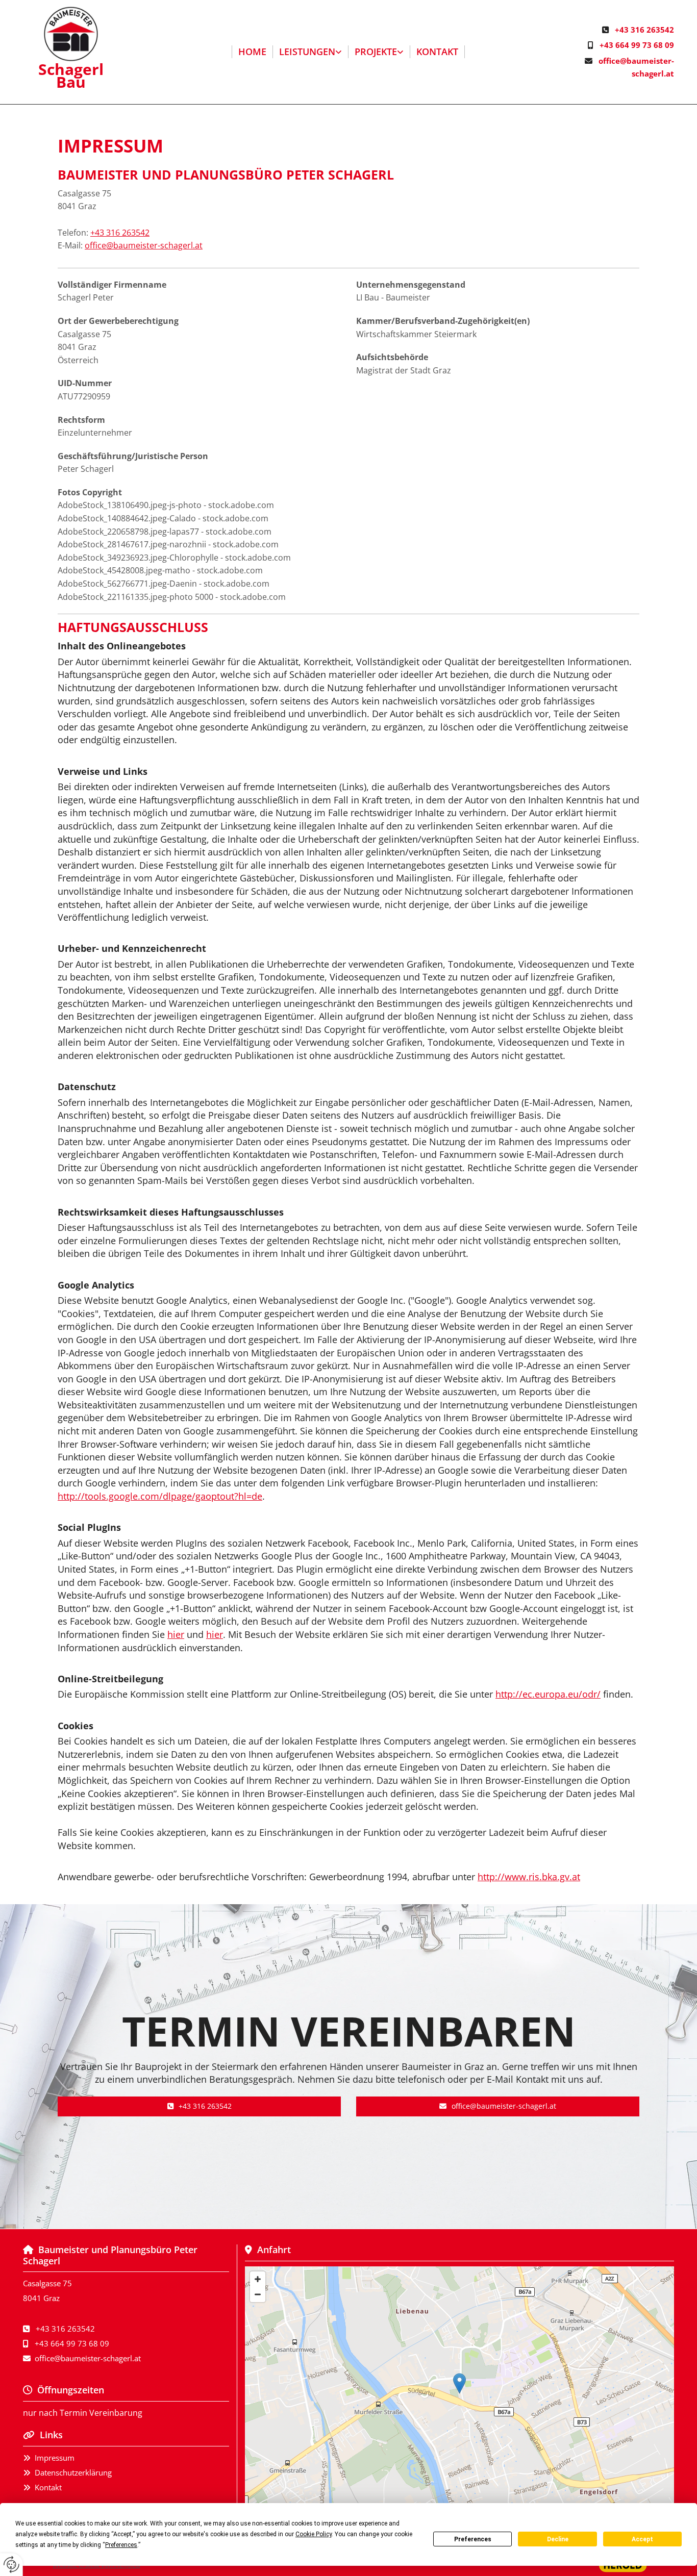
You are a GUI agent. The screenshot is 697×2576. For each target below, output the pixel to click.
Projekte (376, 52)
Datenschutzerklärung (73, 2472)
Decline (558, 2539)
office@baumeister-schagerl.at (144, 245)
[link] (311, 52)
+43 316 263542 (644, 30)
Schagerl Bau (71, 76)
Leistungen (307, 52)
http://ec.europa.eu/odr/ (548, 1694)
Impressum (55, 2458)
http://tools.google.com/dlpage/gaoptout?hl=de (160, 1496)
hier (176, 1634)
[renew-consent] (11, 2565)
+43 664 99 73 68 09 (637, 45)
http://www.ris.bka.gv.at (529, 1877)
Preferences (473, 2539)
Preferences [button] (121, 2545)
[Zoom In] (258, 2279)
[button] (199, 2106)
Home (252, 52)
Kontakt (437, 52)
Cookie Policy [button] (314, 2534)
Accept (642, 2539)
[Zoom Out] (258, 2294)
